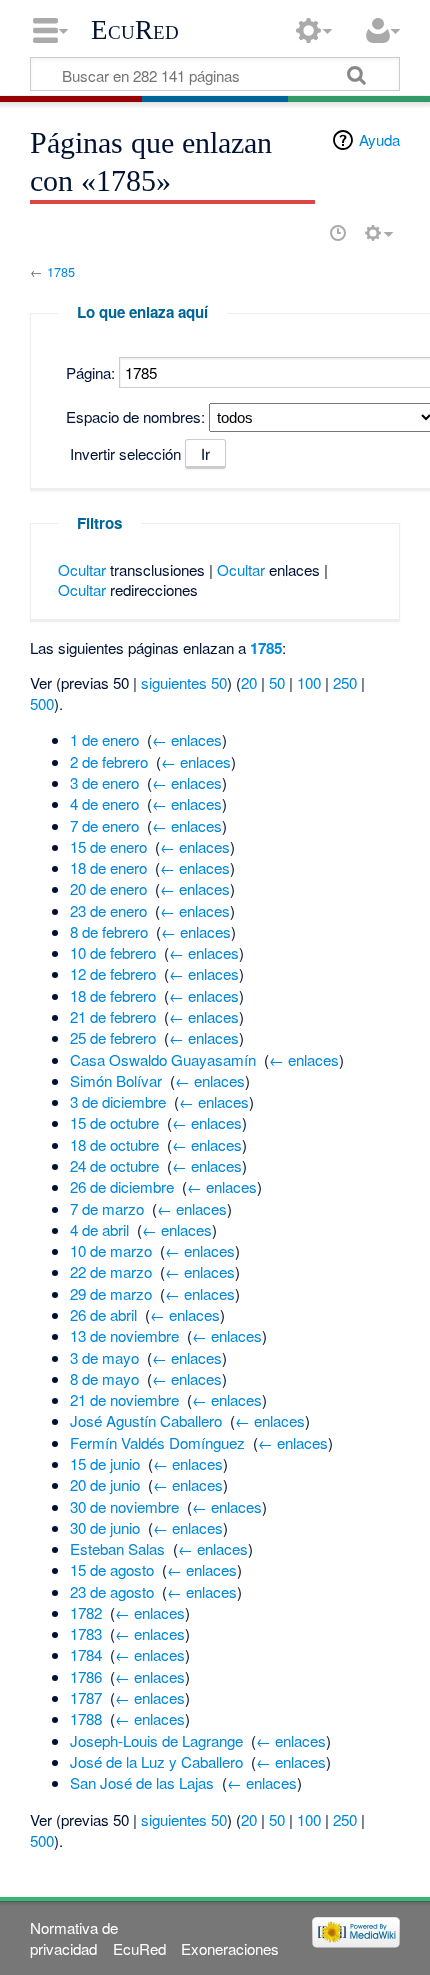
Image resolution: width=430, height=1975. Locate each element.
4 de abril (99, 1229)
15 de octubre (114, 1122)
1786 (86, 1676)
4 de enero (104, 803)
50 (277, 682)
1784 (86, 1654)
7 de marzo (107, 1208)
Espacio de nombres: (135, 416)
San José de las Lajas (142, 1782)
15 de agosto (112, 1569)
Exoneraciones (230, 1948)
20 (249, 682)
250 (345, 682)
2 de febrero (109, 761)
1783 (86, 1633)
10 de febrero (113, 952)
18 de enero (108, 867)
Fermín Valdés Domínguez (157, 1442)
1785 (61, 271)
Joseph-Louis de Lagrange (156, 1740)
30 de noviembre (124, 1506)
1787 (86, 1697)
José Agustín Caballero (146, 1420)
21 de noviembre (124, 1399)
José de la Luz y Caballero (156, 1761)
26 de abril (103, 1314)
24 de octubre (114, 1165)
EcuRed (135, 30)
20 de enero (108, 888)
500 (42, 703)
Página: (90, 372)
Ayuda (379, 139)
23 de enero (108, 910)
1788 (86, 1718)
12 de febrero (113, 973)
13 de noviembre (124, 1335)
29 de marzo (111, 1293)
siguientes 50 (184, 682)
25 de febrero (113, 1037)
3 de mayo (104, 1357)
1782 (86, 1612)
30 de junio (105, 1527)
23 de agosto (112, 1591)
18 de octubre (114, 1144)
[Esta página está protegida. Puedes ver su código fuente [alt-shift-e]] (303, 233)
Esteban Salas (117, 1548)
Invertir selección (125, 453)
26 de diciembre (122, 1186)
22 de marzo (111, 1271)
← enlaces (187, 739)
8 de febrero (109, 931)
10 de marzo (111, 1250)
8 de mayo (104, 1378)
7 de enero (104, 825)
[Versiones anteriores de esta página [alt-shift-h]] (338, 233)
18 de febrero (113, 995)
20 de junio (105, 1484)
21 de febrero (113, 1016)
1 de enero (104, 739)
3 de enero (104, 782)
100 (309, 682)
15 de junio (105, 1463)
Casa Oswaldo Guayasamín (163, 1059)
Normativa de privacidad (74, 1938)
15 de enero (108, 846)
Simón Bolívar (116, 1080)
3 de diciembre (118, 1101)
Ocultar (82, 569)
